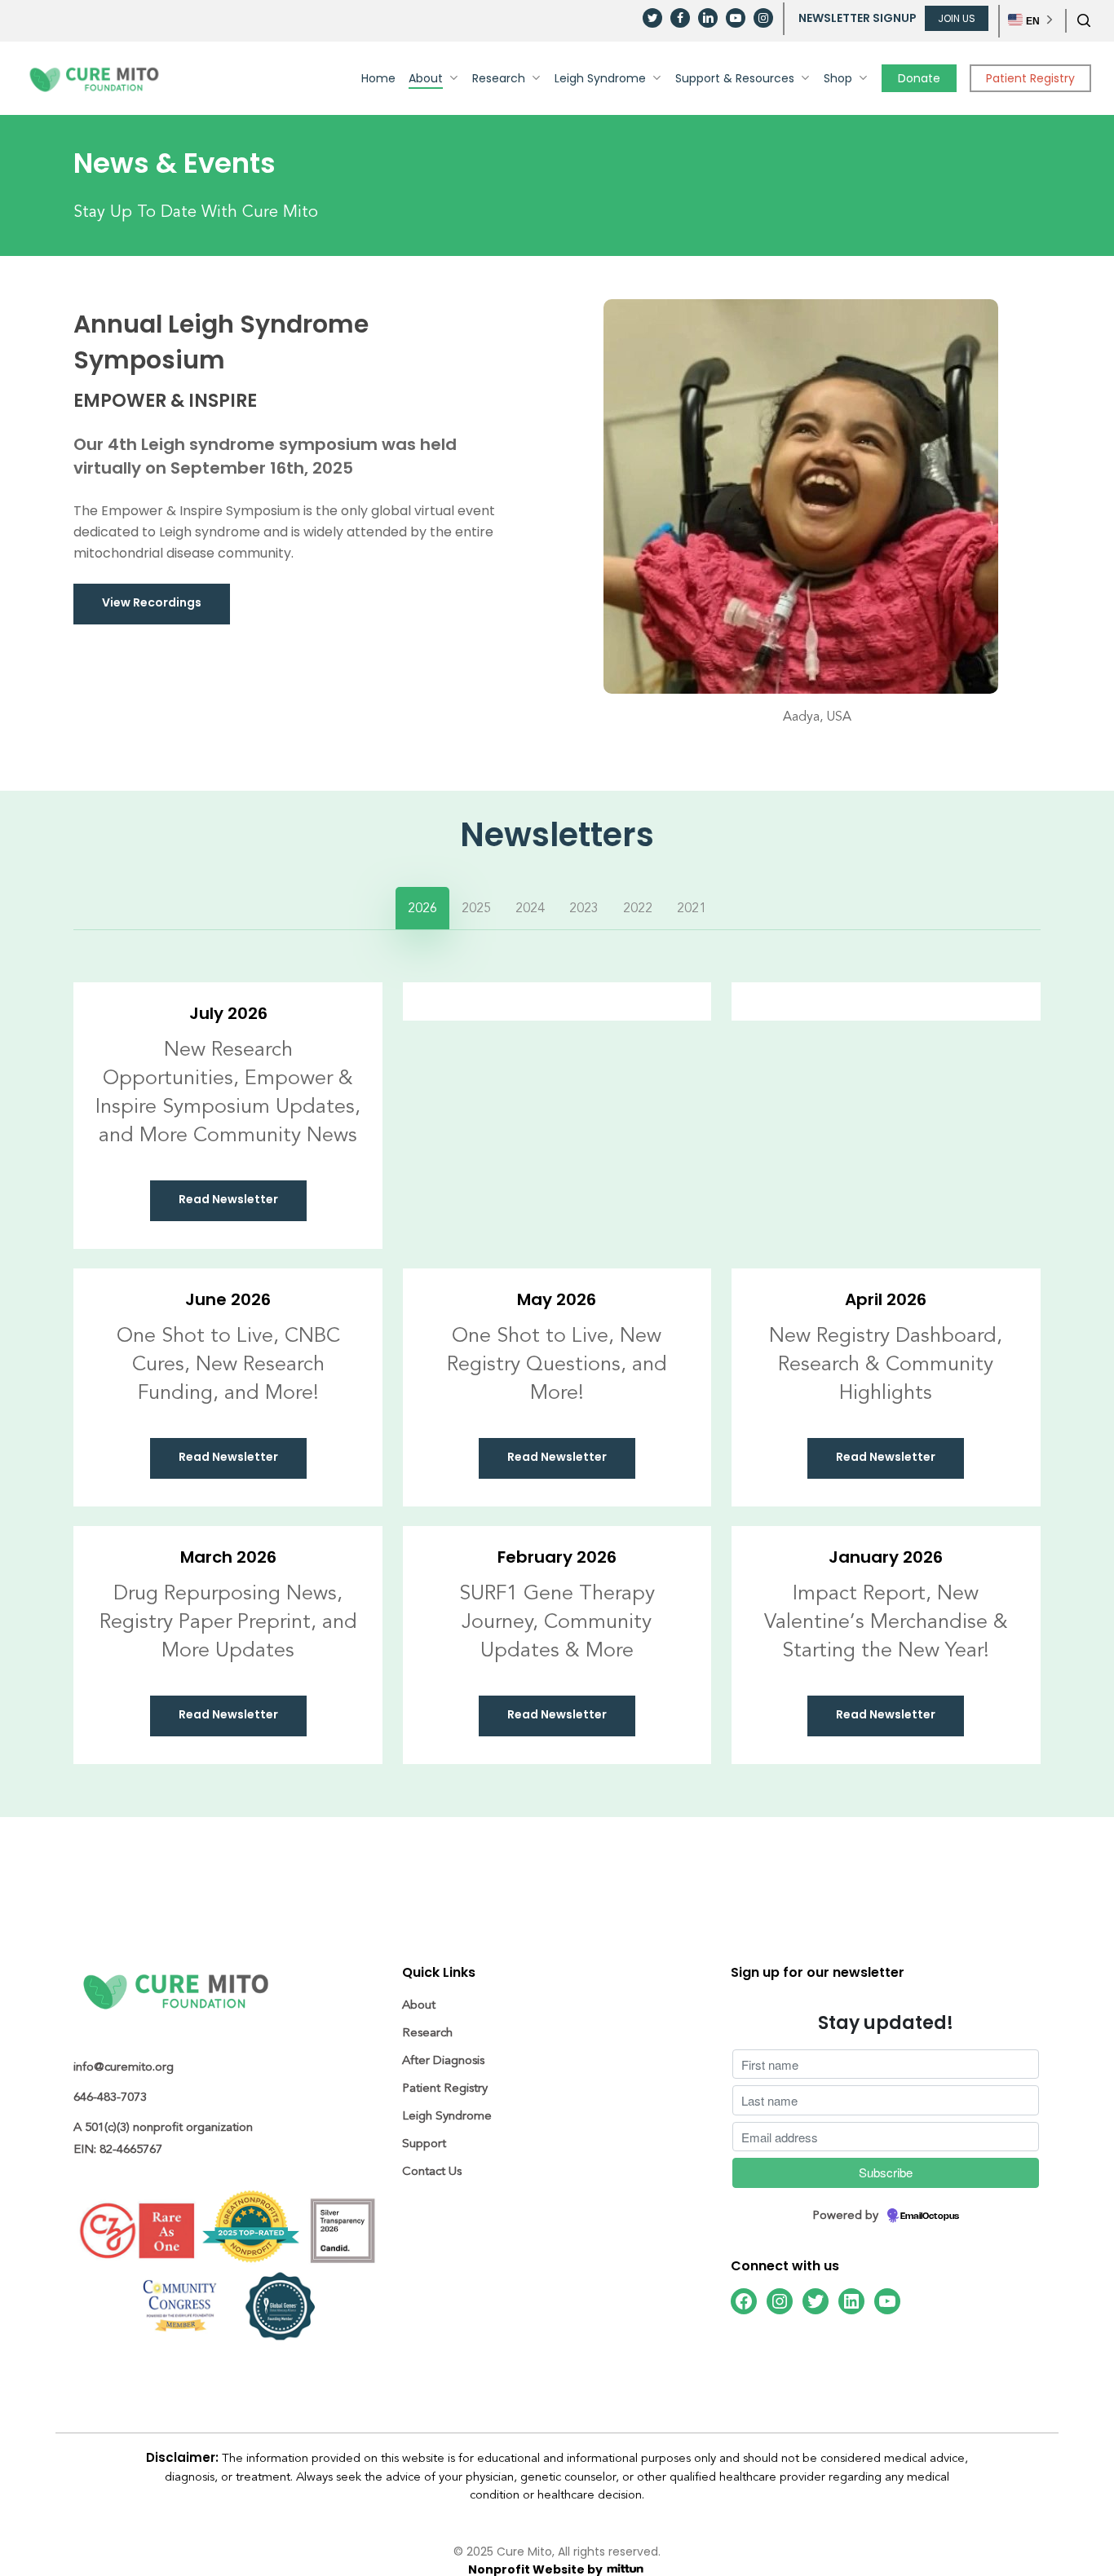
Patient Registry (445, 2088)
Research (427, 2033)
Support (424, 2144)
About (419, 2005)
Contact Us (432, 2171)
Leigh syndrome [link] (208, 446)
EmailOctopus (930, 2217)
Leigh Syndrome (447, 2116)
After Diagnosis (443, 2060)
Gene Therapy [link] (589, 1593)
